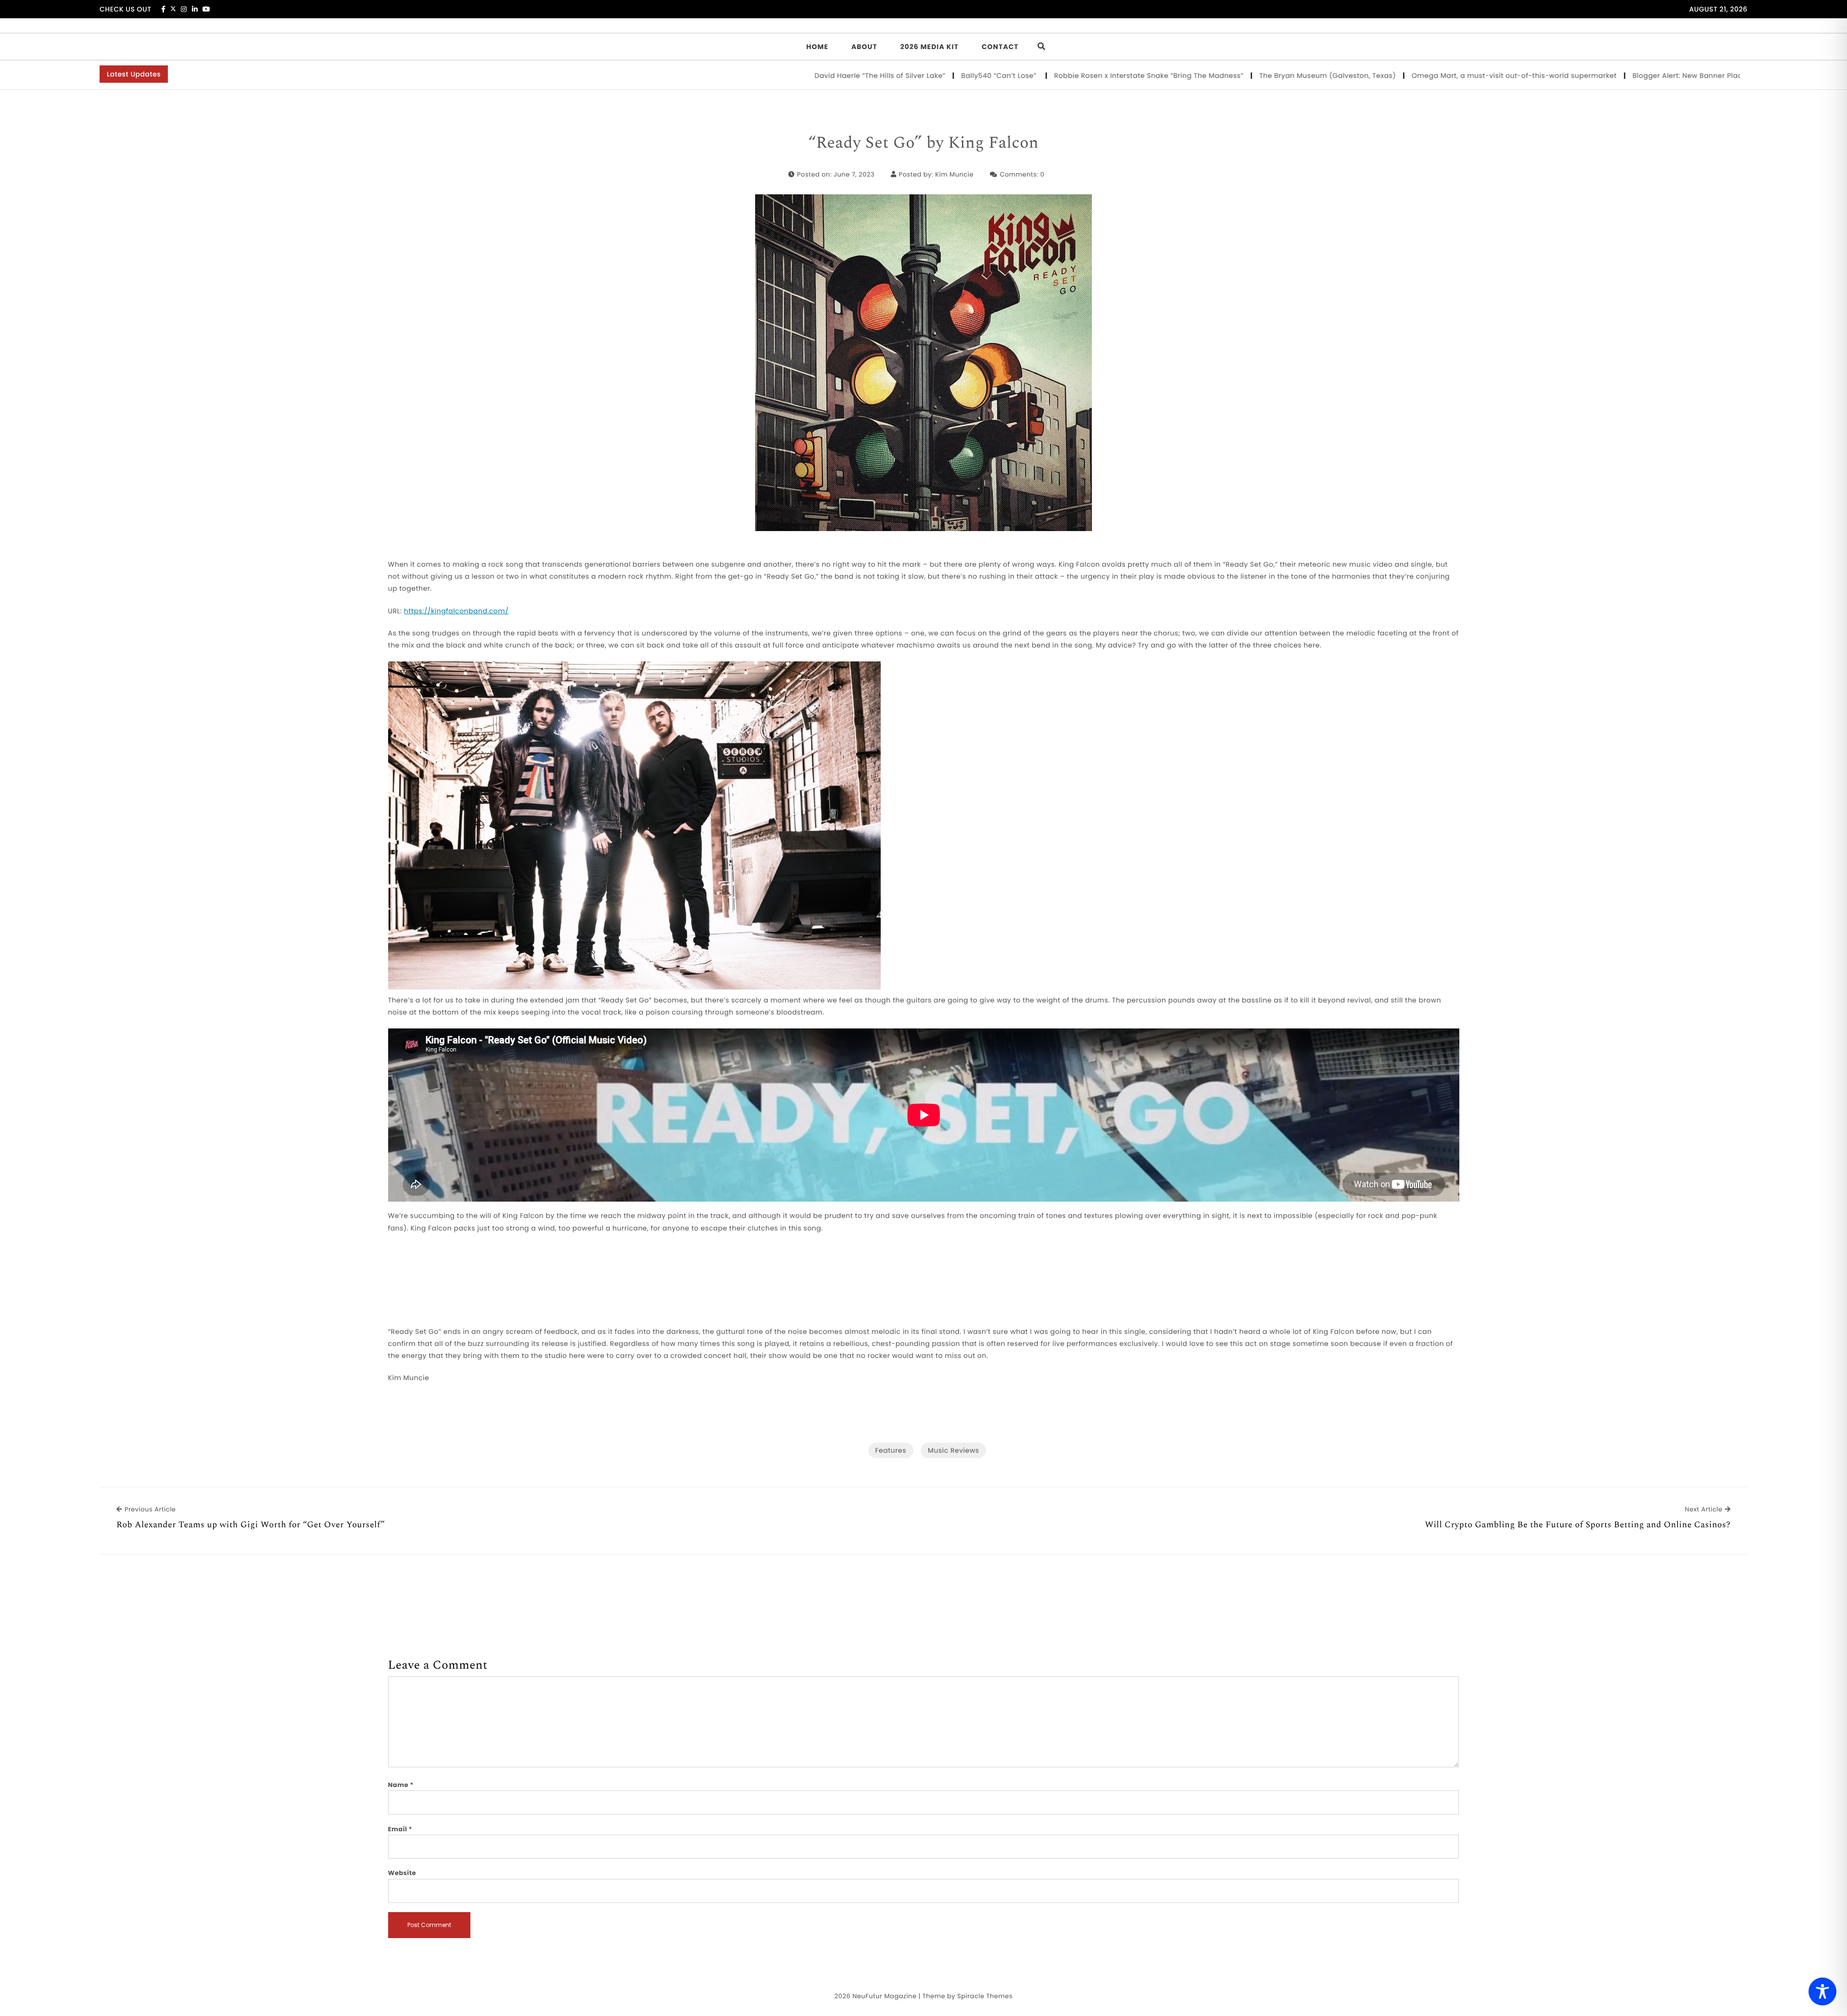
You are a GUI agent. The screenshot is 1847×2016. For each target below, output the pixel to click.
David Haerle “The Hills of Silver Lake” (746, 76)
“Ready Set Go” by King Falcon (924, 143)
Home (817, 47)
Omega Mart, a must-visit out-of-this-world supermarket (1380, 76)
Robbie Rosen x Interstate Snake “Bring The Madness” (1014, 76)
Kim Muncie (954, 174)
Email (400, 1829)
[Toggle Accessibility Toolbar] (1822, 1991)
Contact (1000, 47)
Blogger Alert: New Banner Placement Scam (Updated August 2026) (1619, 76)
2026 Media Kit (930, 47)
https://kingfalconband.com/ (456, 611)
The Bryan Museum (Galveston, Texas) (1194, 76)
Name (401, 1785)
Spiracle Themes (985, 1996)
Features (891, 1450)
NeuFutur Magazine (884, 1996)
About (864, 47)
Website (402, 1873)
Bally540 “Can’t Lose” (866, 76)
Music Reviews (953, 1450)
